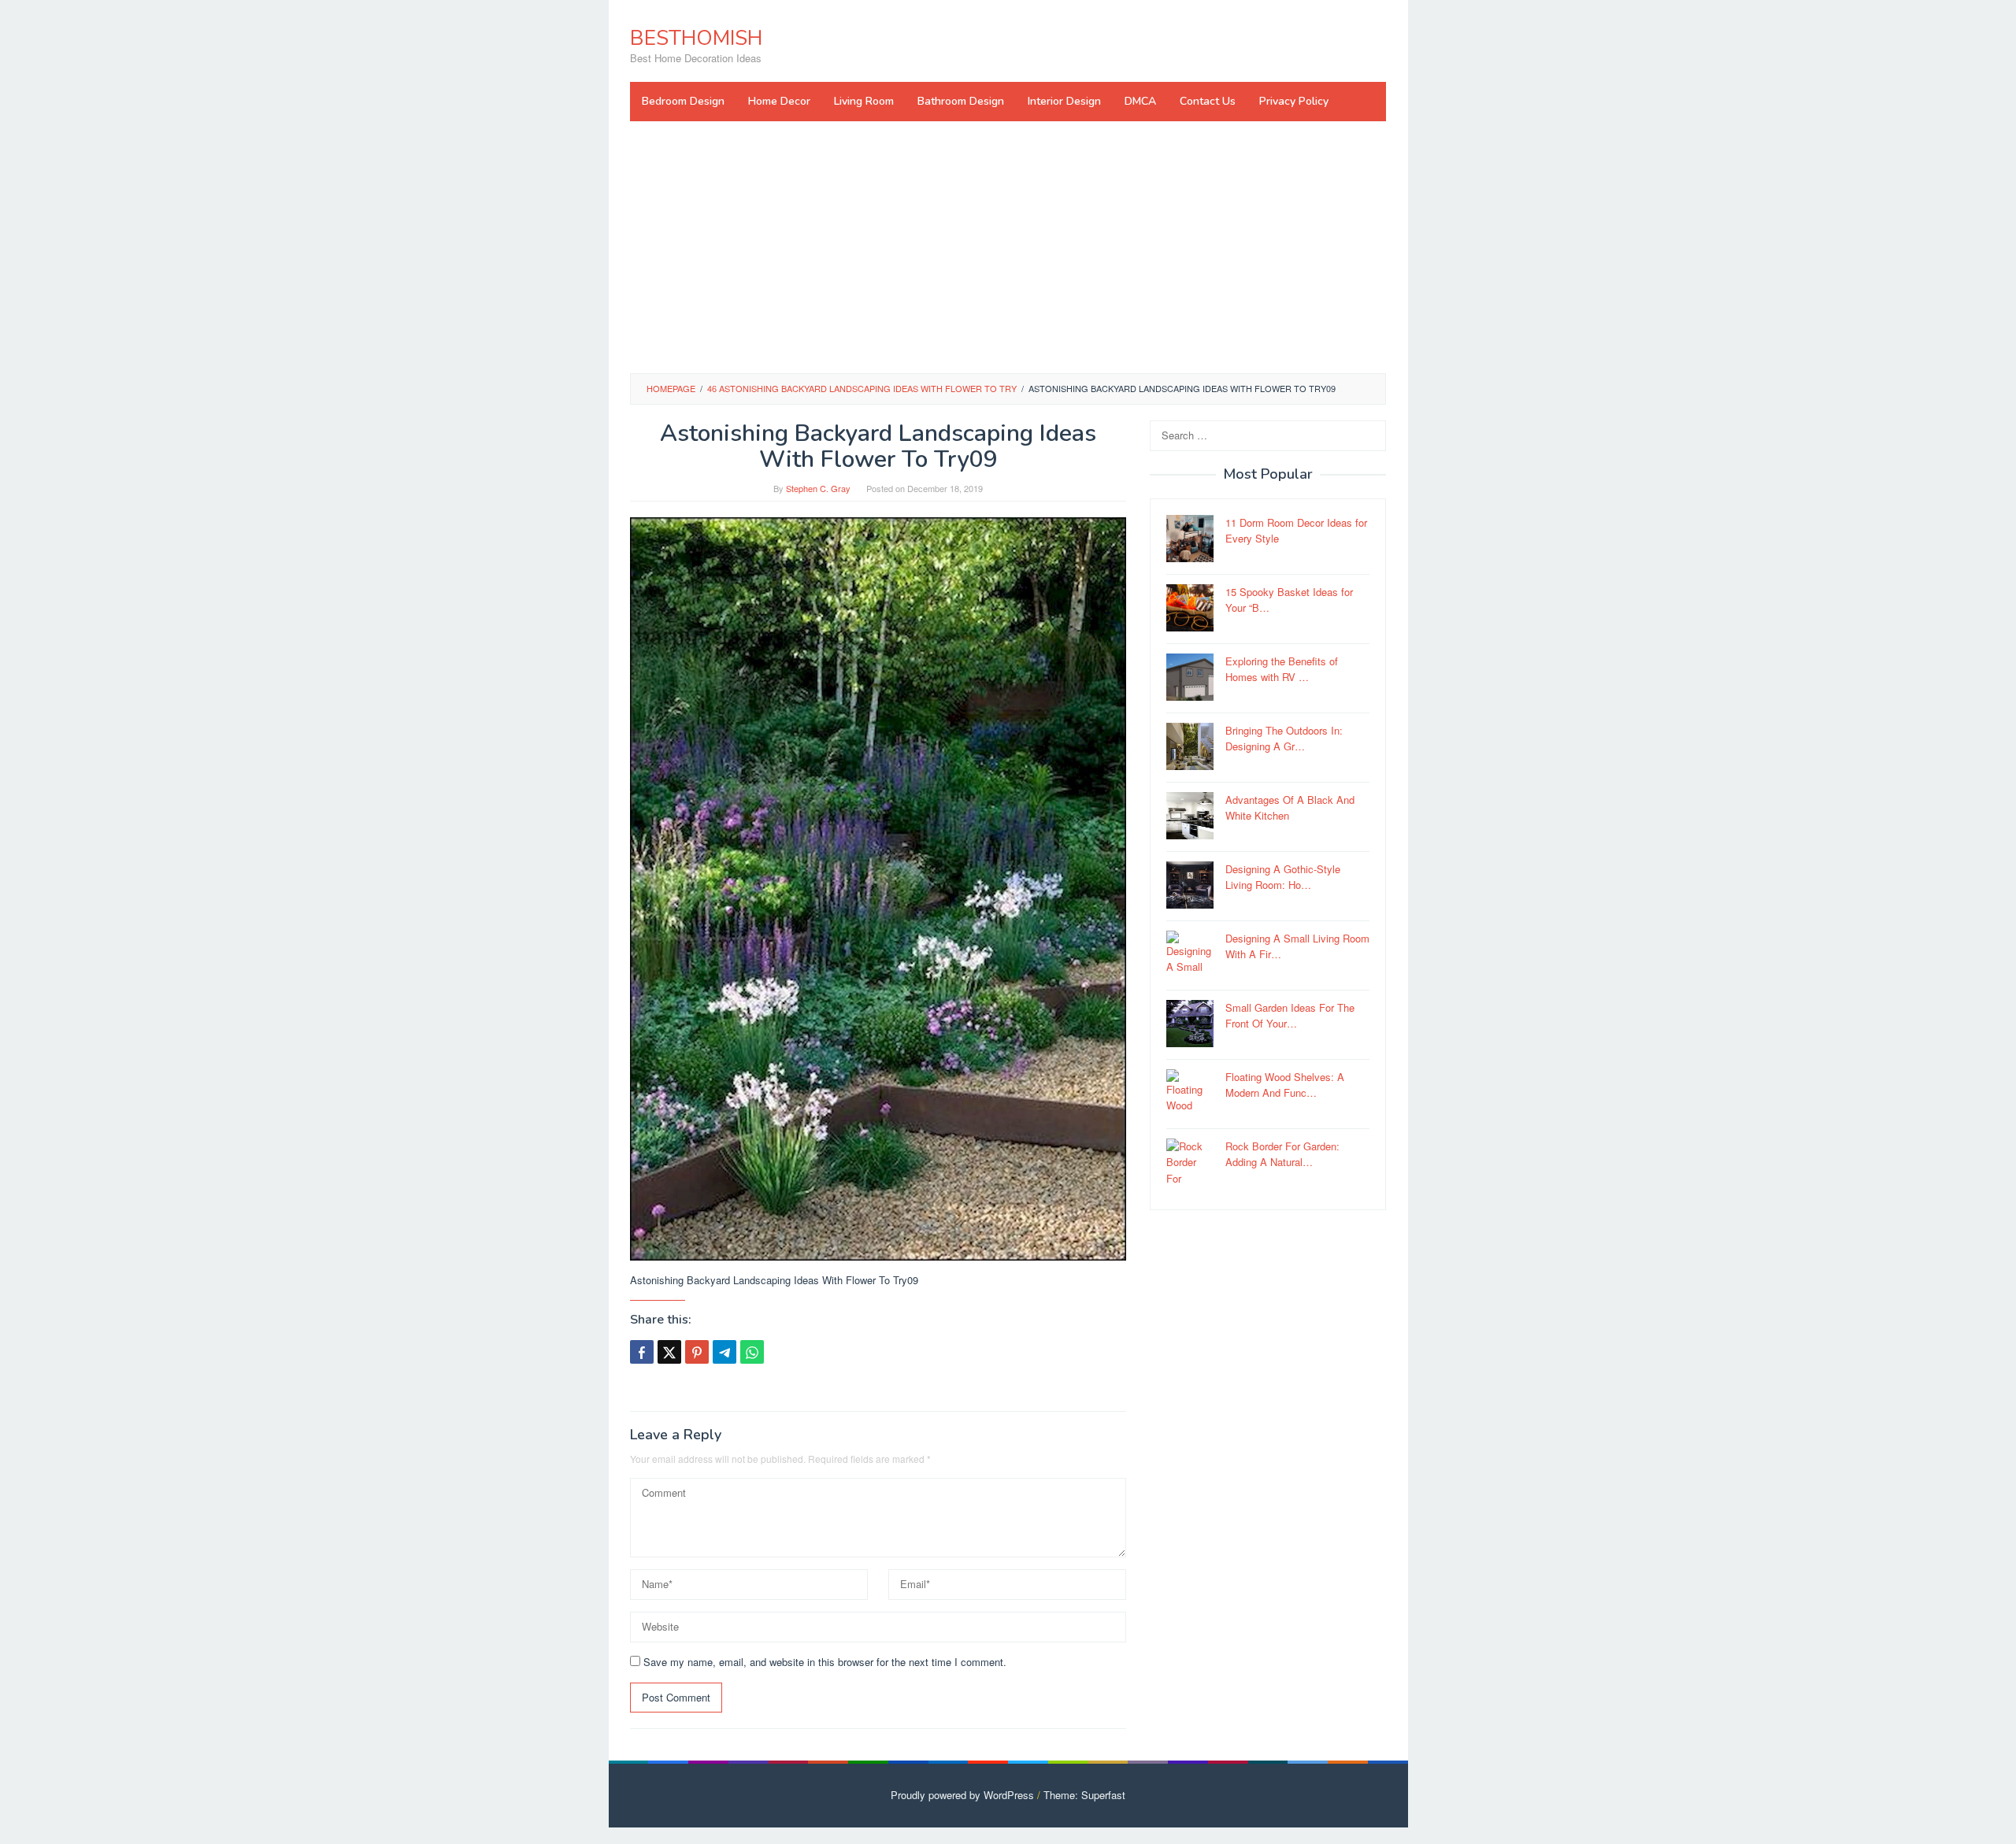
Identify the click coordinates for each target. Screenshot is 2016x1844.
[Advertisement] (1008, 247)
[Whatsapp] (752, 1352)
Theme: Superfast (1084, 1795)
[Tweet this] (669, 1352)
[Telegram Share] (724, 1352)
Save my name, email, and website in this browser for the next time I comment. (825, 1662)
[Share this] (642, 1352)
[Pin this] (697, 1352)
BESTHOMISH (696, 38)
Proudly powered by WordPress (962, 1795)
